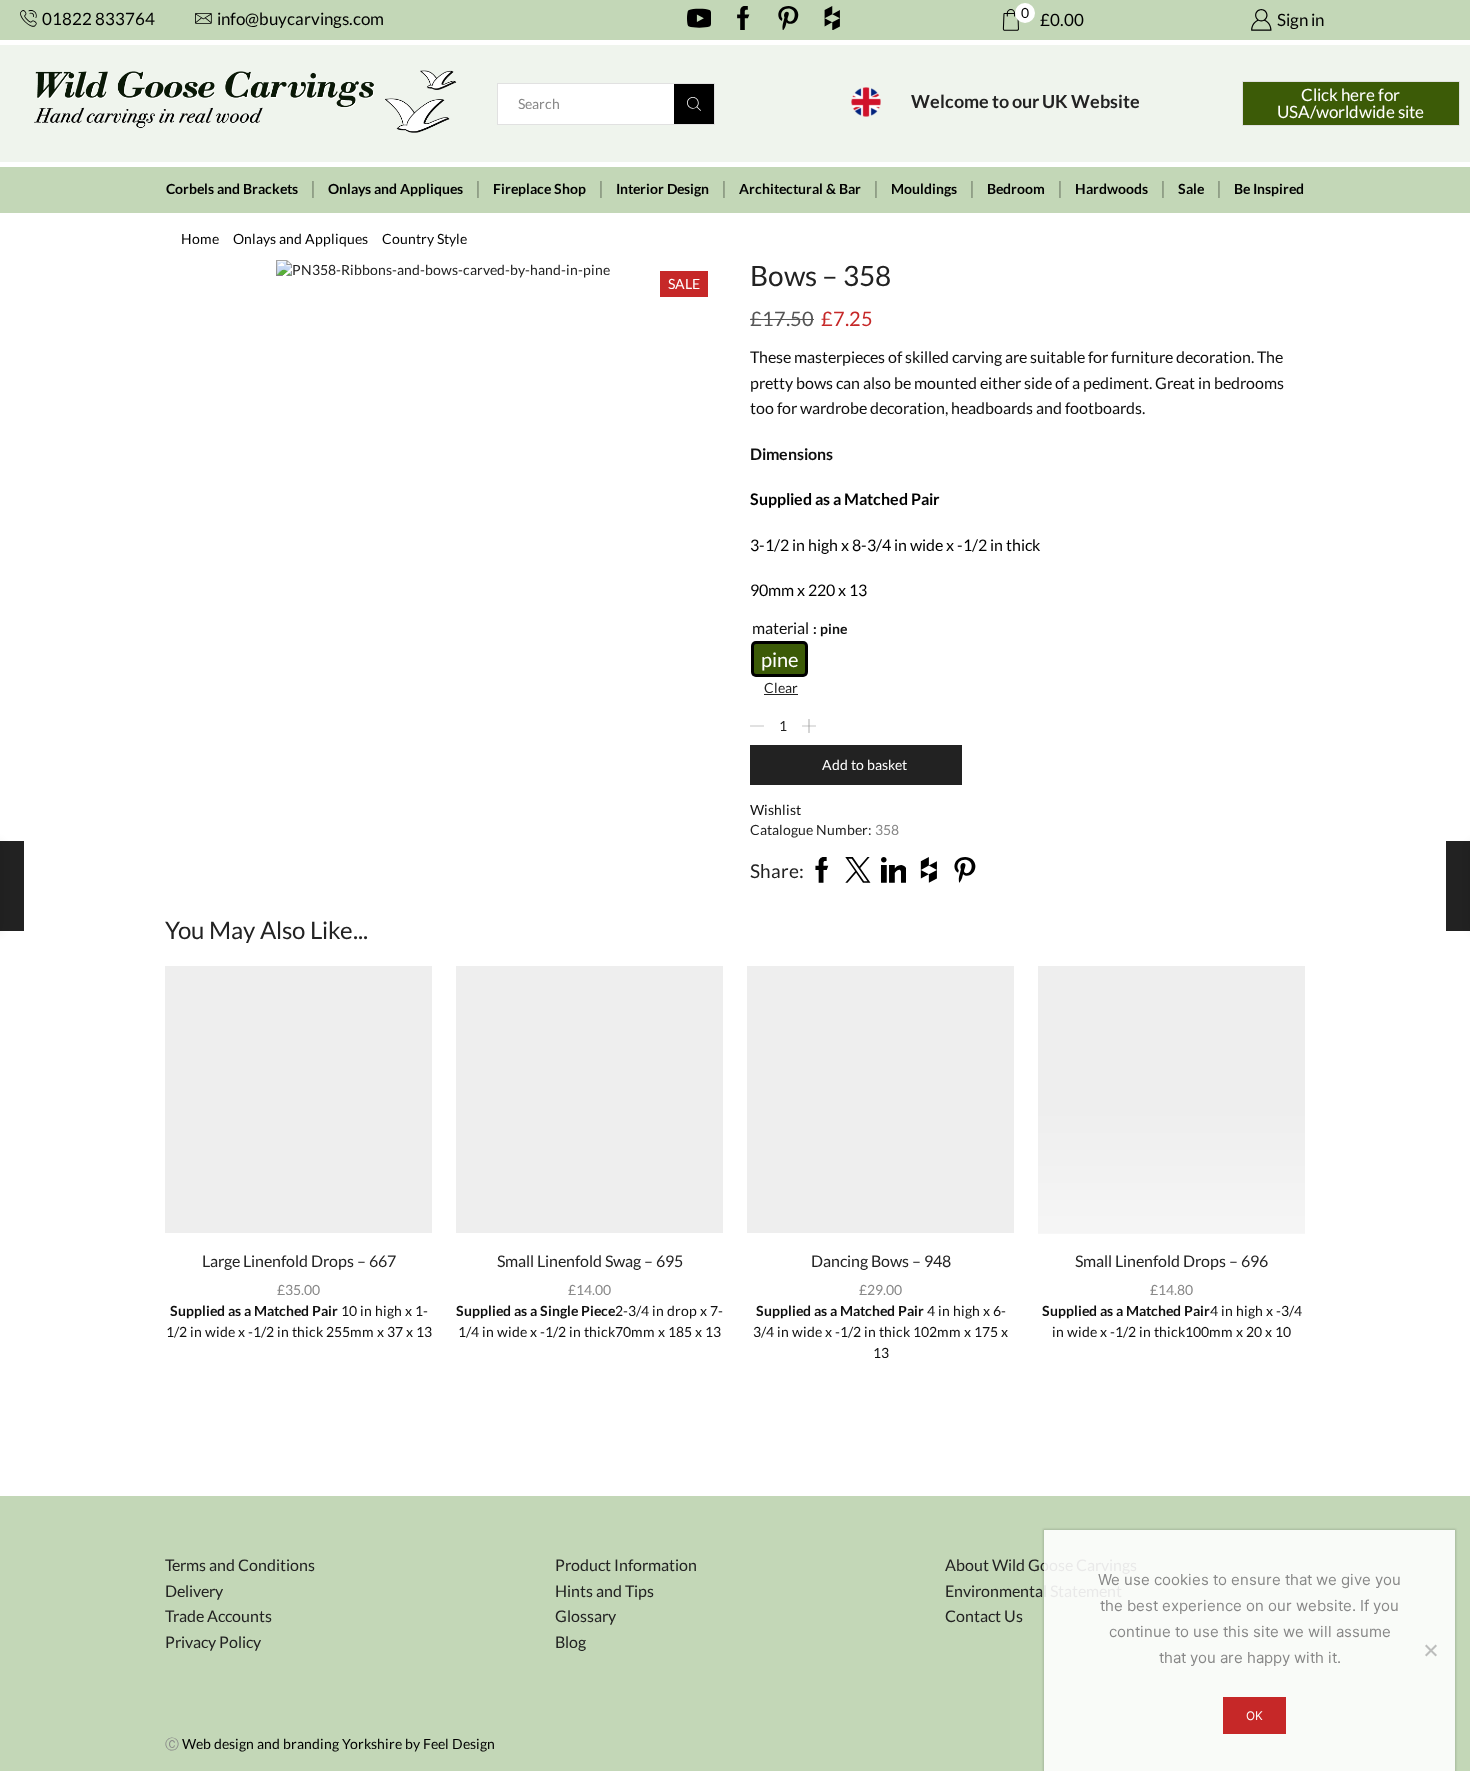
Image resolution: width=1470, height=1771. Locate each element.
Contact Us (984, 1615)
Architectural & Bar (800, 189)
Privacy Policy (213, 1641)
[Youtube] (699, 20)
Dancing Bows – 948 (881, 1260)
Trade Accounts (218, 1615)
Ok (1254, 1715)
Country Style (424, 238)
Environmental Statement (1033, 1590)
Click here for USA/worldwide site (1350, 103)
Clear (781, 687)
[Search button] (694, 104)
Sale (1191, 189)
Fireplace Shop (539, 189)
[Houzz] (832, 20)
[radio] (779, 659)
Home (200, 238)
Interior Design (662, 189)
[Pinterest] (788, 20)
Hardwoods (1111, 189)
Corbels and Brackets (232, 189)
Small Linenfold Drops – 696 (1171, 1260)
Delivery (194, 1590)
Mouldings (924, 189)
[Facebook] (743, 20)
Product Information (626, 1564)
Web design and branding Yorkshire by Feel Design (338, 1743)
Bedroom (1016, 189)
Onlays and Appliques (395, 189)
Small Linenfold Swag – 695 (590, 1260)
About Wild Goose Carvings (1041, 1564)
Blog (570, 1641)
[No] (1430, 1650)
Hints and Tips (604, 1590)
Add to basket (864, 764)
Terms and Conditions (240, 1564)
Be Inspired (1269, 189)
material (780, 627)
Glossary (585, 1615)
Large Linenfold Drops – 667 (299, 1260)
